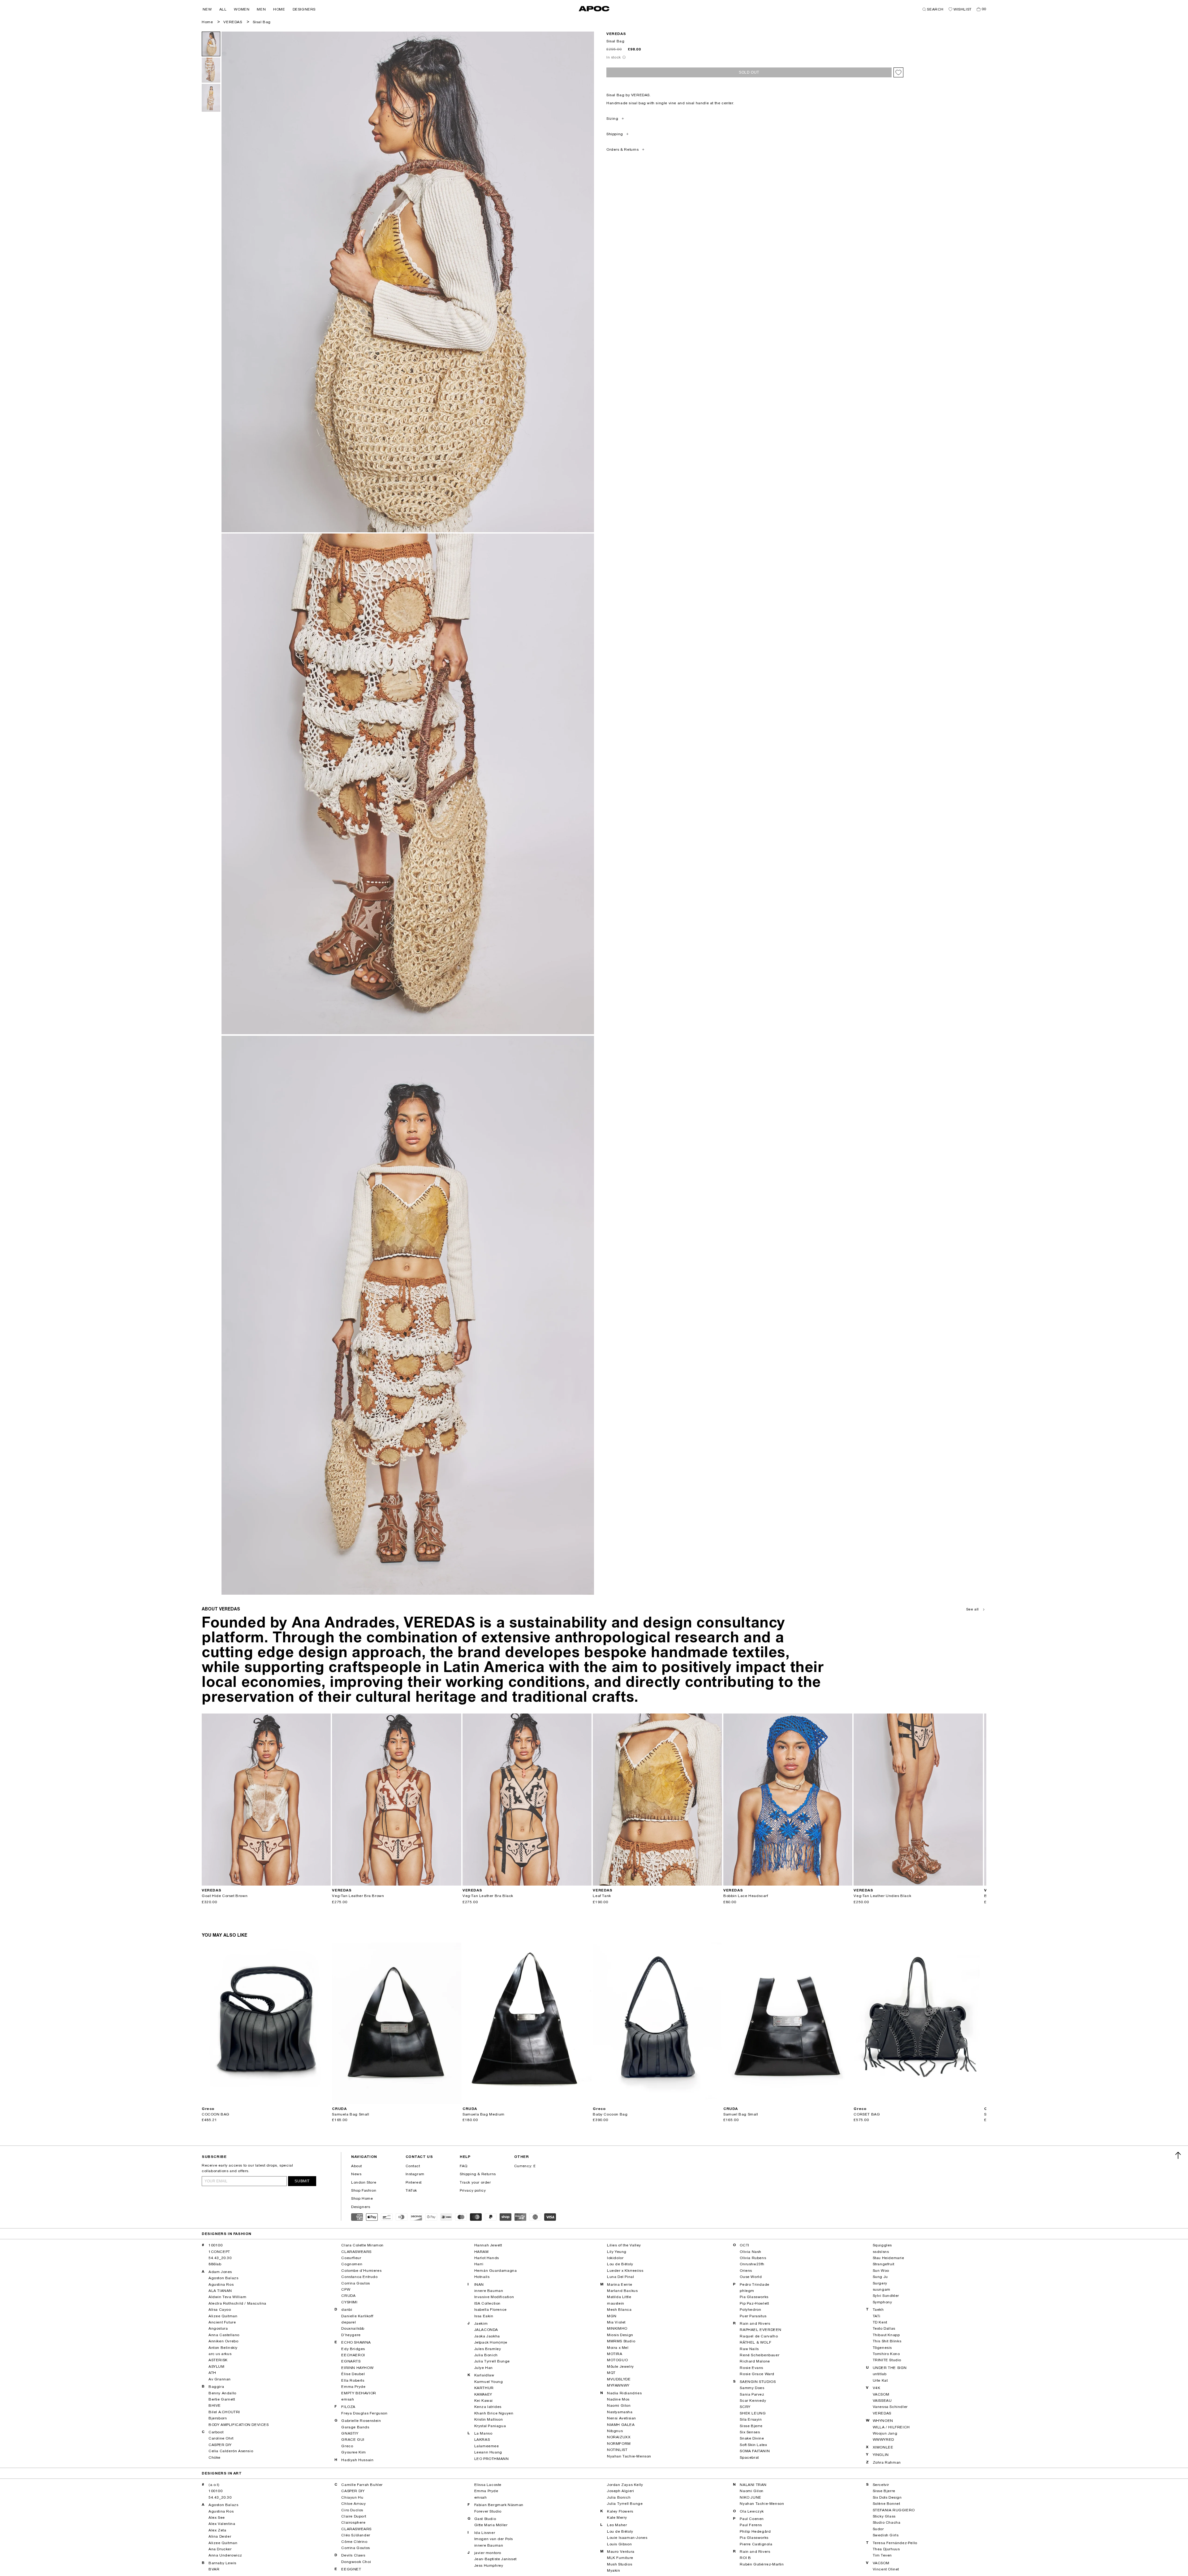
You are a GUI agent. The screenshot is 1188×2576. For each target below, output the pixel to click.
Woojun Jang (885, 2433)
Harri (479, 2264)
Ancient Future (222, 2322)
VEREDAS (233, 22)
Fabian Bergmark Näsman (499, 2505)
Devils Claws (353, 2555)
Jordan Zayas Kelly (625, 2485)
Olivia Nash (751, 2252)
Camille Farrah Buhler (362, 2485)
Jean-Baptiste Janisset (495, 2559)
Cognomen (352, 2264)
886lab (215, 2264)
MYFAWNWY (618, 2385)
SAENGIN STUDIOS (758, 2382)
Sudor (878, 2529)
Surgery (880, 2283)
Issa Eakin (484, 2316)
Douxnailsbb (353, 2328)
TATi (877, 2316)
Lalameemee (487, 2446)
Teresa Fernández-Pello (895, 2543)
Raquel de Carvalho (759, 2336)
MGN (612, 2316)
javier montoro (488, 2553)
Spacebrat (749, 2457)
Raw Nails (749, 2349)
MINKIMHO (617, 2328)
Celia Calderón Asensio (231, 2451)
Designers (361, 2207)
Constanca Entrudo (359, 2277)
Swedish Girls (886, 2535)
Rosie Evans (751, 2368)
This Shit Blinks (887, 2341)
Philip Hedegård (755, 2531)
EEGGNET (351, 2569)
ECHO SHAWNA (356, 2342)
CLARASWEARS (356, 2252)
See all (973, 1609)
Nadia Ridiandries (624, 2393)
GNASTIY (350, 2433)
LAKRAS (482, 2440)
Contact (413, 2166)
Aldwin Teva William (227, 2297)
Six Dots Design (887, 2497)
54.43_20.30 (220, 2258)
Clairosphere (353, 2522)
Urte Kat (880, 2380)
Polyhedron (750, 2310)
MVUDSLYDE (619, 2379)
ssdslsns (881, 2252)
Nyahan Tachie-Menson (629, 2456)
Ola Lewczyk (752, 2511)
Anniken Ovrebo (223, 2341)
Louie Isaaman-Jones (627, 2538)
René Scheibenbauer (760, 2355)
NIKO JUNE (750, 2497)
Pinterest (414, 2182)
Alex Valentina (222, 2524)
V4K (877, 2388)
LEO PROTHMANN (492, 2459)
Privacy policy (473, 2190)
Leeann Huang (488, 2452)
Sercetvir (881, 2485)
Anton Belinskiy (223, 2348)
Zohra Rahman (887, 2462)
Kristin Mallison (489, 2419)
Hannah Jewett (488, 2245)
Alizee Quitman (223, 2316)
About (357, 2166)
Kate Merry (617, 2518)
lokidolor (615, 2258)
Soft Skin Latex (753, 2445)
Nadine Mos (618, 2399)
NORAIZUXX (619, 2437)
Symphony (882, 2302)
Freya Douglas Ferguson (364, 2413)
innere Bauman (489, 2291)
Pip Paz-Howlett (754, 2303)
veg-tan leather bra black (488, 1896)
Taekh (878, 2310)
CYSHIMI (349, 2302)
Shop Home (362, 2198)
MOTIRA (615, 2354)
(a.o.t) (214, 2485)
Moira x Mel (618, 2348)
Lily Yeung (617, 2252)
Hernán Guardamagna (496, 2271)
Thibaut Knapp (886, 2335)
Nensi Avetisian (622, 2418)
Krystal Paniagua (490, 2426)
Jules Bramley (488, 2349)
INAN (479, 2284)
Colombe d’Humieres (361, 2271)
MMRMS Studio (621, 2341)
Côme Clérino (354, 2542)
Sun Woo (881, 2271)
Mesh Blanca (619, 2310)
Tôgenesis (882, 2348)
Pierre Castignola (756, 2544)
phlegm (747, 2291)
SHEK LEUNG (753, 2413)
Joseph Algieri (620, 2491)
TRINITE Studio (887, 2360)
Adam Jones (220, 2272)
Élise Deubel (353, 2374)
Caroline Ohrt (221, 2438)
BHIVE (215, 2405)
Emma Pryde (353, 2387)
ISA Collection (487, 2303)
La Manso (483, 2433)
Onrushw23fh (752, 2264)
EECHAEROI (353, 2355)
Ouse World (751, 2277)
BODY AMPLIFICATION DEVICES (239, 2425)
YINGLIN (881, 2455)
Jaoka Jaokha (487, 2336)
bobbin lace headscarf (746, 1896)
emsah (348, 2399)
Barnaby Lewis (222, 2563)
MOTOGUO (617, 2360)
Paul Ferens (751, 2525)
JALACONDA (486, 2330)
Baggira (216, 2387)
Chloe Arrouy (353, 2504)
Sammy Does (752, 2388)
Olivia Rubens (753, 2258)
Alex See (217, 2518)
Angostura (218, 2328)
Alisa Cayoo (220, 2310)
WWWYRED (883, 2440)
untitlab (880, 2374)
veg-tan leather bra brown (358, 1896)
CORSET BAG (867, 2114)
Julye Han (484, 2368)
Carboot (216, 2432)
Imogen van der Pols (494, 2539)
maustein (616, 2303)
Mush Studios (620, 2564)
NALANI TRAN (753, 2485)
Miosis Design (620, 2335)
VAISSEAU (882, 2401)
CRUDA (348, 2296)
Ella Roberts (353, 2380)
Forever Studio (488, 2511)
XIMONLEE (883, 2447)
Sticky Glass (884, 2516)
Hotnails (482, 2277)
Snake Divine (752, 2438)
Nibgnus (615, 2431)
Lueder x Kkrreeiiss (625, 2271)
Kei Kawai (484, 2401)
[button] (207, 9)
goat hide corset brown (225, 1896)
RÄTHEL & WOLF (755, 2342)
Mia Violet (616, 2322)
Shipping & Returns (478, 2174)
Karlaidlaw (484, 2375)
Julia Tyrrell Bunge (492, 2361)
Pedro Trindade (754, 2284)
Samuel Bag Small (741, 2114)
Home (207, 22)
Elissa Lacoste (488, 2485)
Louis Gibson (619, 2544)
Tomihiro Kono (886, 2354)
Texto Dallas (884, 2328)
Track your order (475, 2182)
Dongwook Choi (356, 2562)
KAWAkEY (483, 2394)
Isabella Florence (491, 2310)
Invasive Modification (494, 2297)
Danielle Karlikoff (357, 2316)
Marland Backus (622, 2291)
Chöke (215, 2457)
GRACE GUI (353, 2440)
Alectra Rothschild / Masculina (237, 2303)
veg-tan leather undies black (882, 1896)
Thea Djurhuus (886, 2549)
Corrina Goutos (355, 2283)
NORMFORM (619, 2444)
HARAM (482, 2252)
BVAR (214, 2569)
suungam (882, 2289)
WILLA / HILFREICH (891, 2427)
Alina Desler (220, 2536)
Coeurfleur (351, 2258)
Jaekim (481, 2323)
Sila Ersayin (751, 2419)
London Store (364, 2182)
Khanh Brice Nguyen (494, 2413)
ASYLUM (217, 2366)
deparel (349, 2322)
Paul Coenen (752, 2519)
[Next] (326, 1800)
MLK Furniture (620, 2558)
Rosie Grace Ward (757, 2374)
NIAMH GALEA (621, 2425)
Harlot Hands (487, 2258)
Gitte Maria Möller (491, 2525)
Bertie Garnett (222, 2399)
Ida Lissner (485, 2533)
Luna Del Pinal (620, 2277)
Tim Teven (882, 2555)
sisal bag (262, 22)
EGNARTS (351, 2361)
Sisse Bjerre (751, 2426)
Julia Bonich (486, 2355)
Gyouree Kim (354, 2452)
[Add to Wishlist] (898, 72)
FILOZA (348, 2407)
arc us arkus (220, 2354)
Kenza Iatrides (488, 2407)
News (356, 2174)
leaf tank (602, 1896)
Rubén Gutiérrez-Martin (762, 2564)
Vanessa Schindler (890, 2407)
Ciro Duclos (352, 2510)
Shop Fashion (364, 2190)
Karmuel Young (489, 2382)
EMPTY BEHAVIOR (359, 2393)
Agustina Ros (221, 2284)
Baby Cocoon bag (610, 2114)
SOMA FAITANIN (755, 2451)
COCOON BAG (216, 2114)
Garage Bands (355, 2427)
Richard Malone (755, 2361)
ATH (212, 2373)
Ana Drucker (220, 2549)
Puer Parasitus (753, 2316)
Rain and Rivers (755, 2323)
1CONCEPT (219, 2252)
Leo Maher (617, 2525)
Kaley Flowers (620, 2511)
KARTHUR (484, 2388)
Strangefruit (884, 2264)
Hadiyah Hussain (357, 2460)
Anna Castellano (224, 2335)
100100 (216, 2245)
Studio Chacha (887, 2522)
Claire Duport (354, 2516)
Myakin (614, 2570)
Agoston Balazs (223, 2278)
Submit (302, 2181)
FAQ (464, 2166)
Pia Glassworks (754, 2297)
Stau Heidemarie (889, 2258)
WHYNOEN (883, 2421)
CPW (346, 2289)
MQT (611, 2373)
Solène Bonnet (887, 2504)
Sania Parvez (752, 2394)
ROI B (745, 2558)
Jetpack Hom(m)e (491, 2342)
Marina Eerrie (620, 2284)
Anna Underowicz (225, 2555)
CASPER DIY (220, 2445)
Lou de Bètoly (620, 2264)
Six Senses (750, 2432)
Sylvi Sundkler (886, 2296)
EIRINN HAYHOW (357, 2368)
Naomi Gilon (619, 2405)
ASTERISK (218, 2360)
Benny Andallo (222, 2393)
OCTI (744, 2245)
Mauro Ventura (621, 2552)
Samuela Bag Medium (484, 2114)
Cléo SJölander (356, 2535)
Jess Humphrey (489, 2565)
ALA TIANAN (220, 2291)
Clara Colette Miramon (362, 2245)
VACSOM (881, 2394)
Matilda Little (619, 2297)
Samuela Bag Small (351, 2114)
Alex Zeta (217, 2530)
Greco (347, 2446)
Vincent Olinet (886, 2569)
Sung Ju (880, 2277)
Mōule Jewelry (620, 2366)
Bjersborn (218, 2418)
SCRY (745, 2407)
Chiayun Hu (352, 2497)
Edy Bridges (353, 2349)
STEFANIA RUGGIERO (894, 2510)
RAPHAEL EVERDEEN (761, 2330)
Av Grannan (220, 2379)
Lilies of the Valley (624, 2245)
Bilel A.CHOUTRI (224, 2412)
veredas (616, 34)
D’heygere (351, 2335)
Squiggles (882, 2245)
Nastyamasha (620, 2412)
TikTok (411, 2190)
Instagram (415, 2174)
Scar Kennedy (753, 2401)
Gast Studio (485, 2519)
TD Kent (880, 2322)
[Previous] (207, 1800)
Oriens (746, 2271)
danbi (347, 2310)
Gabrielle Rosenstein (361, 2421)
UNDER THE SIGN (890, 2368)
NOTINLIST (617, 2450)
